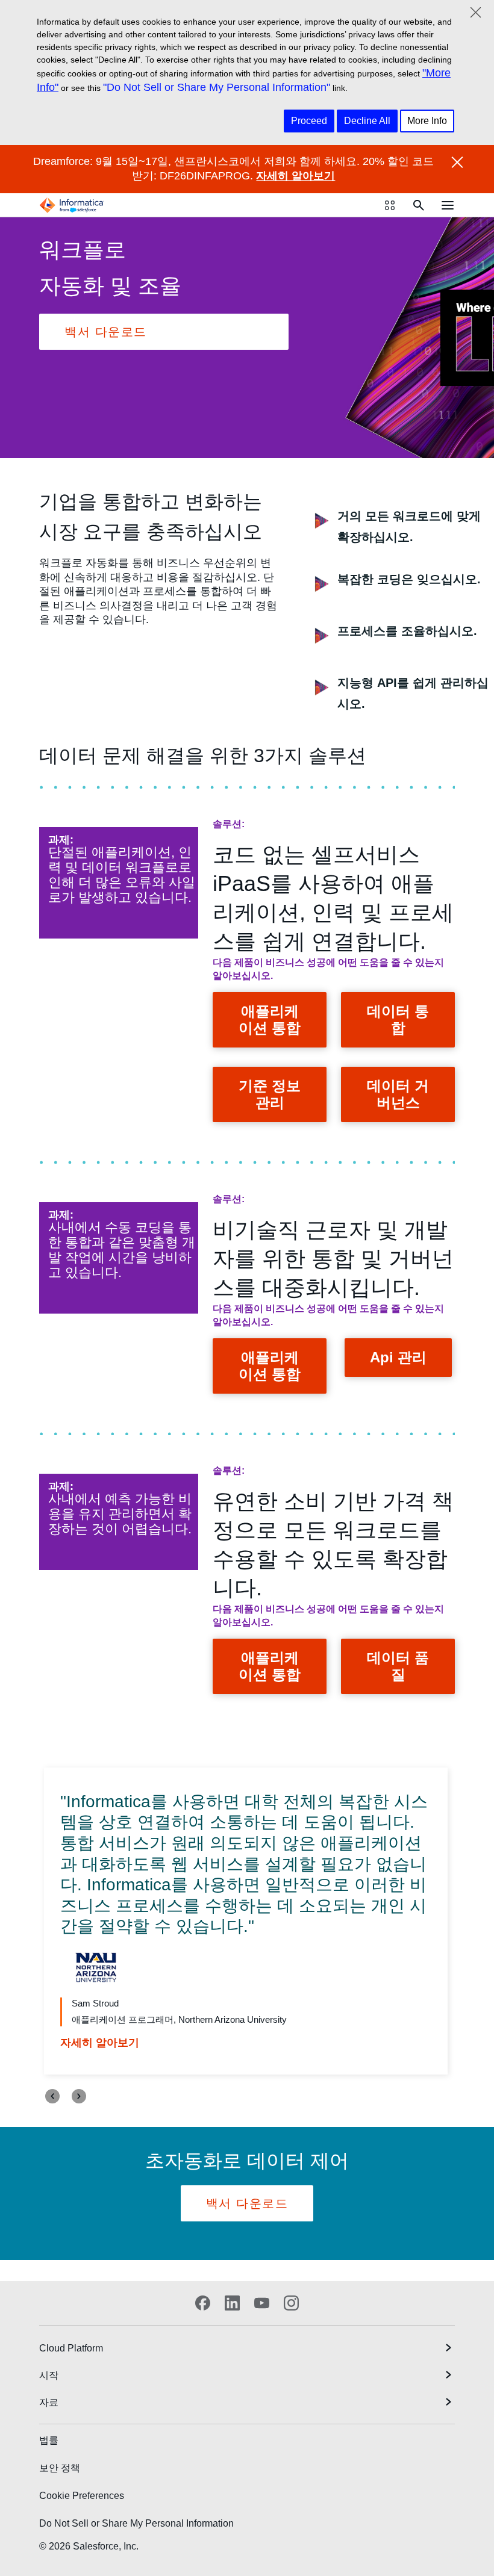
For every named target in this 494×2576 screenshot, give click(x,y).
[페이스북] (203, 2303)
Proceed (309, 121)
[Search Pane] (419, 205)
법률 (49, 2440)
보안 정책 (60, 2468)
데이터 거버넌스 (398, 1094)
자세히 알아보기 (295, 176)
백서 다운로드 (106, 332)
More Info (427, 121)
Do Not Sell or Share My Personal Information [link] (136, 2523)
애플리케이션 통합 (270, 1020)
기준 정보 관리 (270, 1094)
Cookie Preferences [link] (82, 2496)
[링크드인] (232, 2303)
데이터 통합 (398, 1020)
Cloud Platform (71, 2348)
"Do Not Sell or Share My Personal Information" (217, 87)
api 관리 (398, 1357)
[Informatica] (72, 205)
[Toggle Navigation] (448, 205)
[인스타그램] (291, 2303)
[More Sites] (390, 205)
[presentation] (52, 2096)
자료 (49, 2402)
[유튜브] (262, 2303)
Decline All (367, 121)
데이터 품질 (398, 1666)
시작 (49, 2375)
